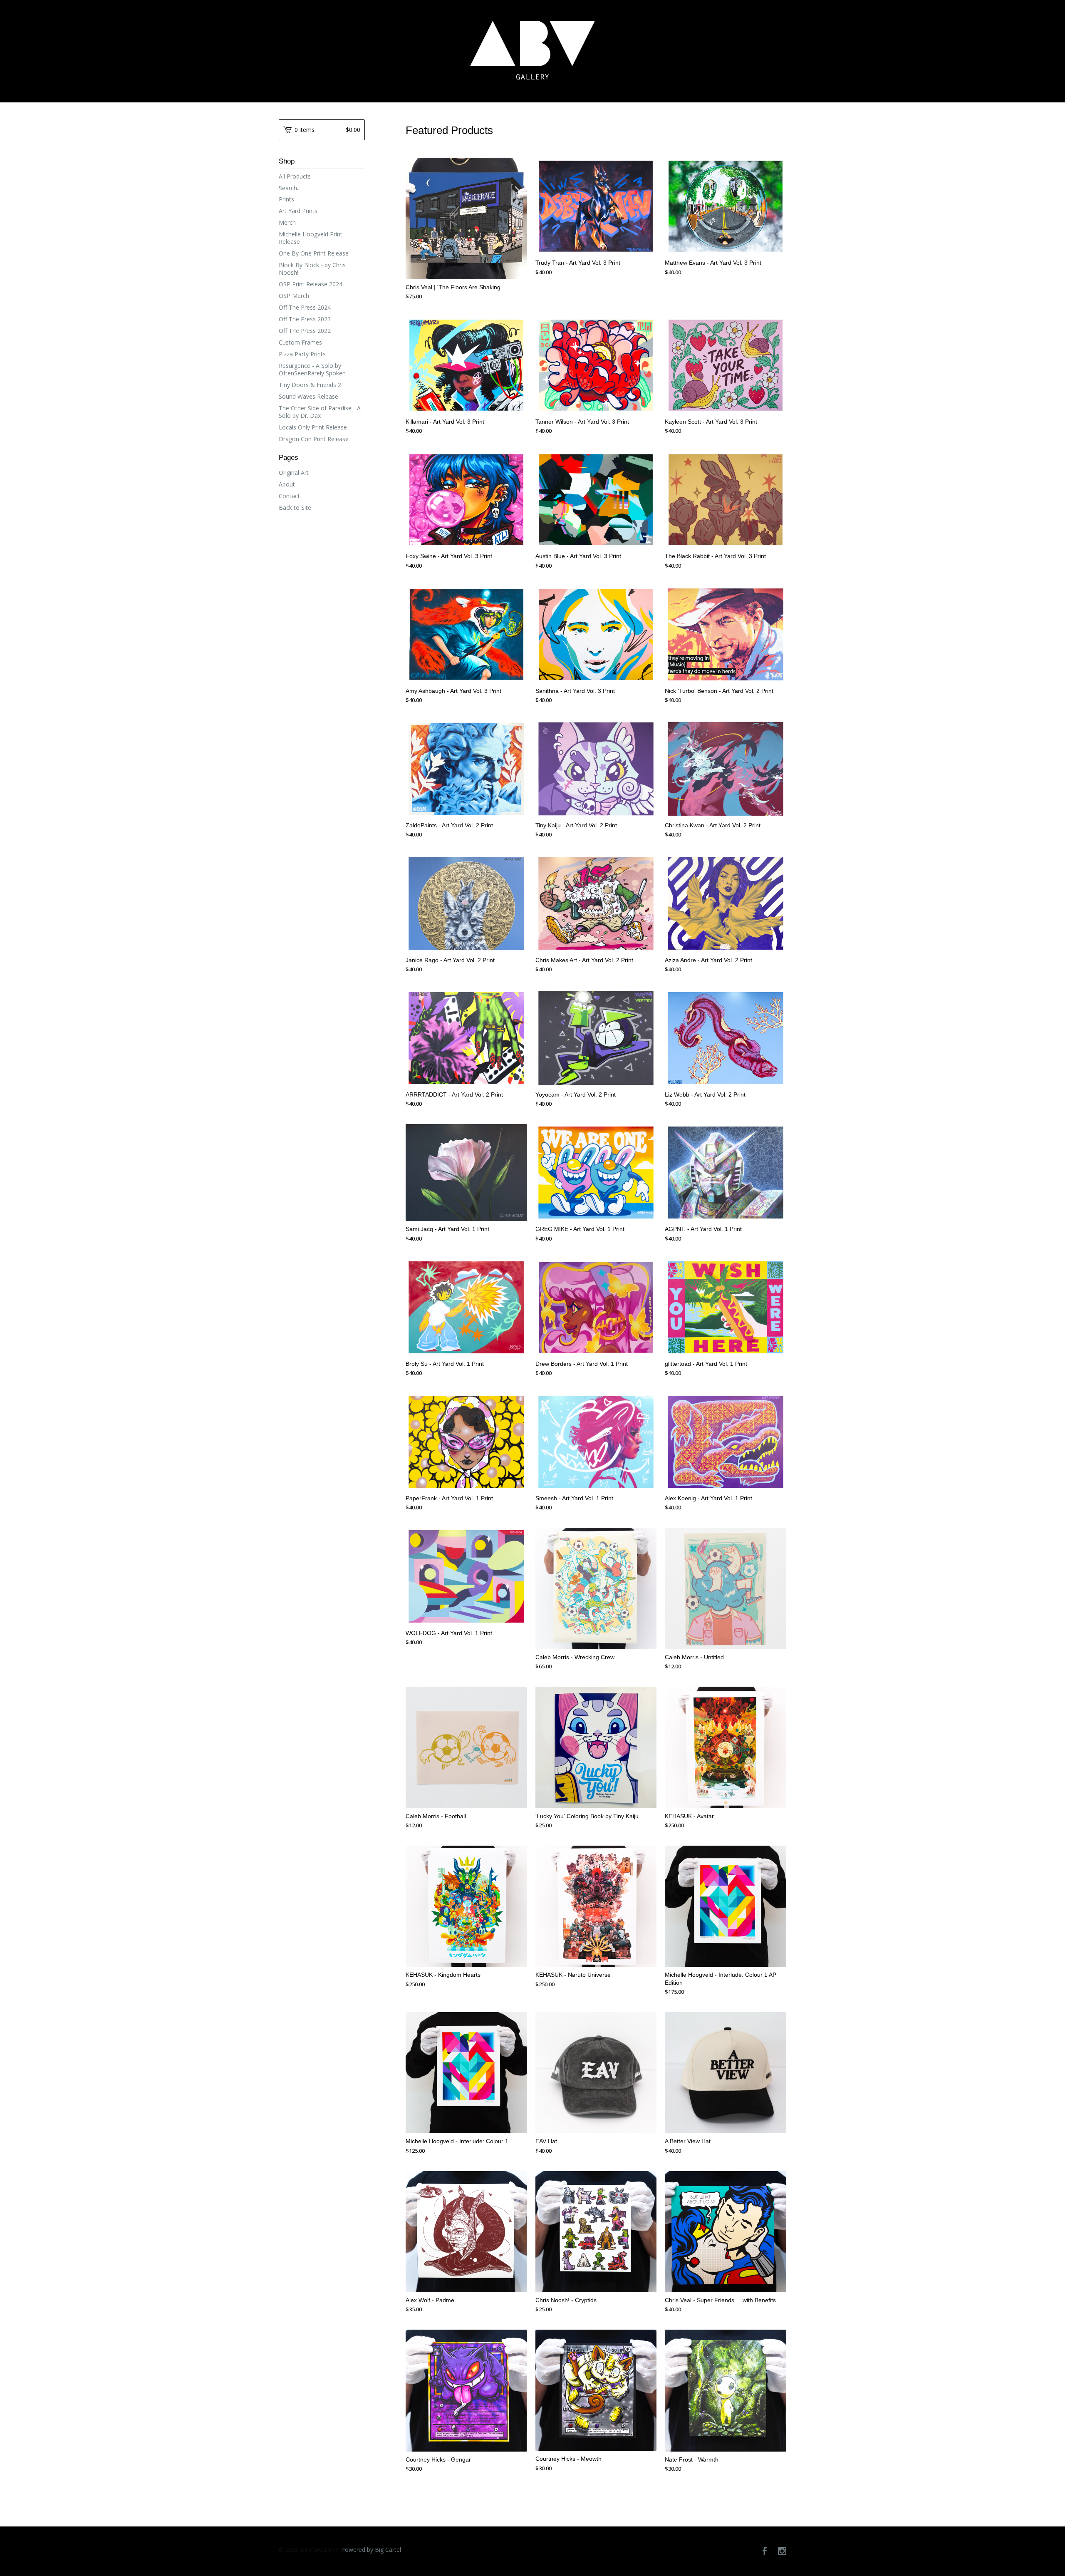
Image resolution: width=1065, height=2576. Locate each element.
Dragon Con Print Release (314, 439)
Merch (287, 222)
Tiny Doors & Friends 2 (310, 385)
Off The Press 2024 (305, 307)
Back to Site (295, 508)
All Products (295, 176)
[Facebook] (765, 2551)
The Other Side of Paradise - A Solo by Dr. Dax (320, 412)
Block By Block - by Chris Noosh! (312, 269)
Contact (289, 496)
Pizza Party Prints (302, 354)
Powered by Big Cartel (371, 2550)
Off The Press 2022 (305, 331)
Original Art (294, 473)
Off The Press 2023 (305, 319)
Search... (290, 188)
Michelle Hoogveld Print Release (311, 238)
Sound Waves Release (308, 396)
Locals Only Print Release (313, 427)
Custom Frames (300, 342)
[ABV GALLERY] (532, 50)
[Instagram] (782, 2551)
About (287, 484)
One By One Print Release (314, 253)
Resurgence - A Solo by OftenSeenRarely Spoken (312, 369)
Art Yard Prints (298, 211)
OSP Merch (294, 296)
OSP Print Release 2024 (311, 284)
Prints (286, 199)
